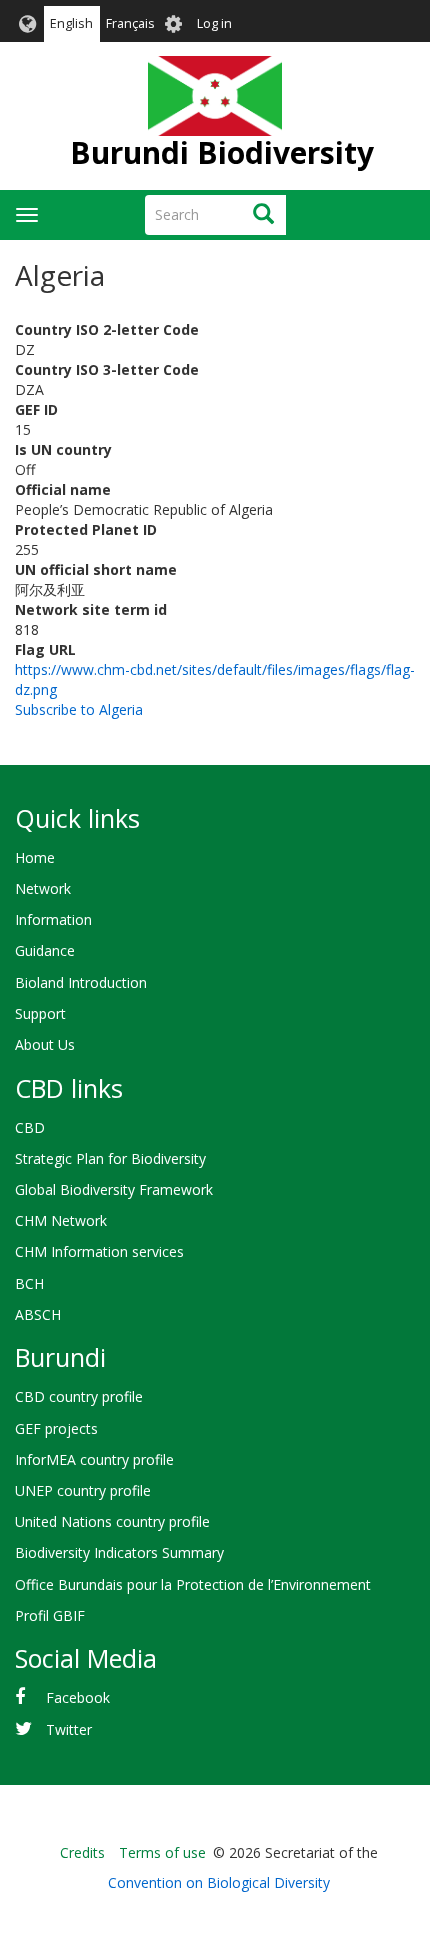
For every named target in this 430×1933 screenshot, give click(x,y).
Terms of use (162, 1852)
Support (40, 1013)
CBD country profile (79, 1396)
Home (35, 857)
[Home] (214, 96)
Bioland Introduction (81, 982)
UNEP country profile (83, 1490)
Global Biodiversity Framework (114, 1189)
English (71, 23)
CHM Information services (99, 1251)
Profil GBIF (50, 1615)
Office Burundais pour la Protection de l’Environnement (193, 1584)
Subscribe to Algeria (79, 709)
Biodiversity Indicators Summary (119, 1552)
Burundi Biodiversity (222, 152)
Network (43, 888)
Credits (82, 1852)
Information (53, 919)
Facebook (78, 1697)
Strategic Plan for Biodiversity (110, 1158)
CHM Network (61, 1220)
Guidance (45, 950)
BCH (29, 1283)
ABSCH (38, 1314)
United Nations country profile (112, 1521)
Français (130, 23)
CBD (30, 1127)
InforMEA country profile (94, 1459)
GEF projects (56, 1428)
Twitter (69, 1729)
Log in (214, 23)
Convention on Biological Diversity (219, 1882)
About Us (45, 1044)
